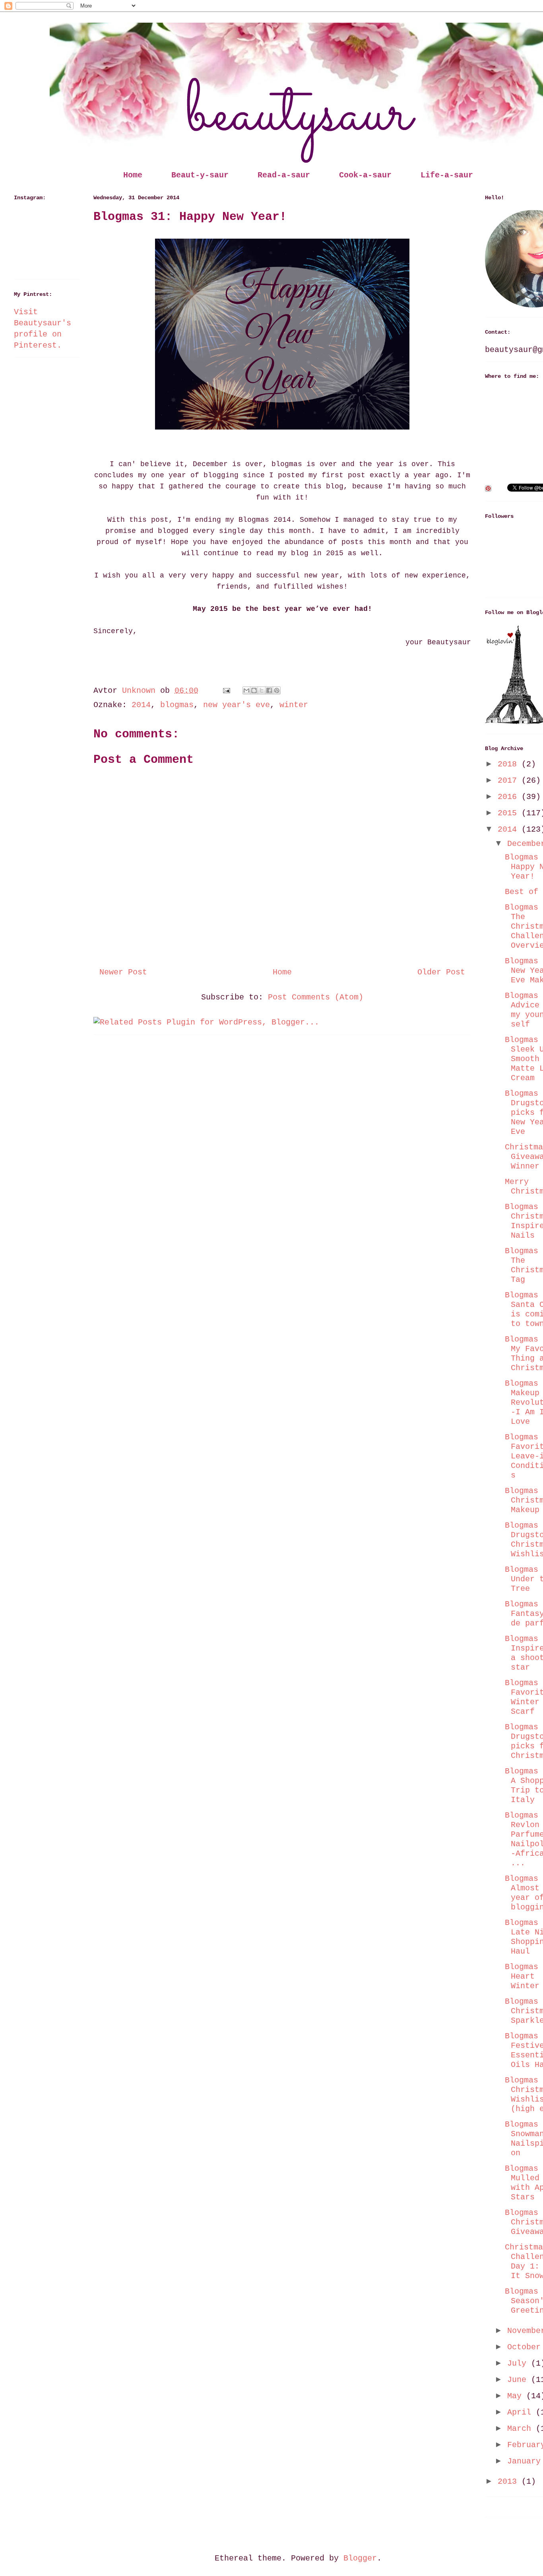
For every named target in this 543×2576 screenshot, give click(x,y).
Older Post (441, 972)
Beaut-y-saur (200, 175)
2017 (510, 781)
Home (133, 175)
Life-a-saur (447, 175)
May (517, 2396)
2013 (510, 2482)
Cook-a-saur (365, 175)
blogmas (177, 705)
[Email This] (246, 690)
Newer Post (123, 972)
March (522, 2429)
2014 (141, 705)
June (519, 2380)
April (522, 2412)
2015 (510, 813)
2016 (510, 797)
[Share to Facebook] (269, 690)
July (519, 2363)
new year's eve (237, 705)
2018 (510, 764)
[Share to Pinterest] (277, 690)
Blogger (360, 2558)
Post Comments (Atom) (316, 997)
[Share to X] (262, 690)
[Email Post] (227, 691)
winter (294, 705)
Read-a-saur (284, 175)
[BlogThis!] (254, 690)
